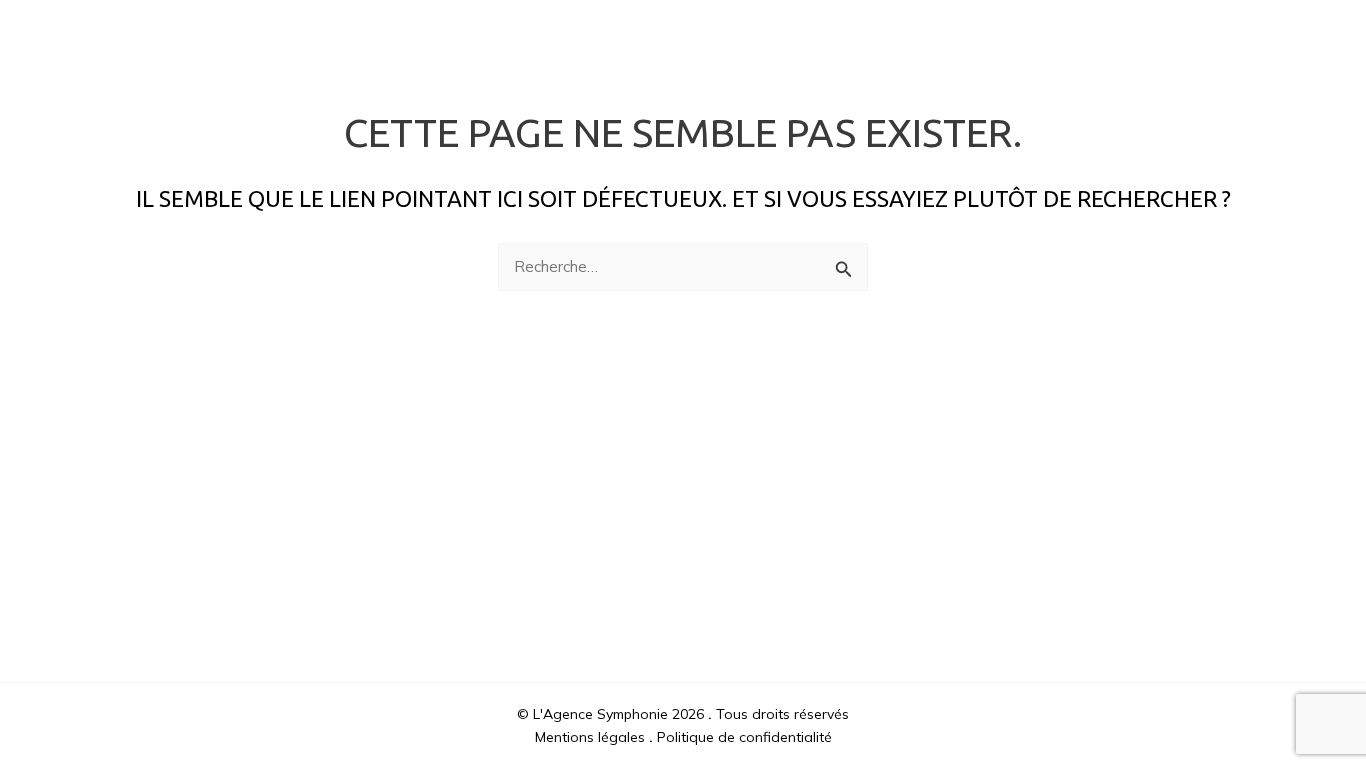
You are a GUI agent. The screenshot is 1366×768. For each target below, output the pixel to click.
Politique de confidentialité (744, 737)
